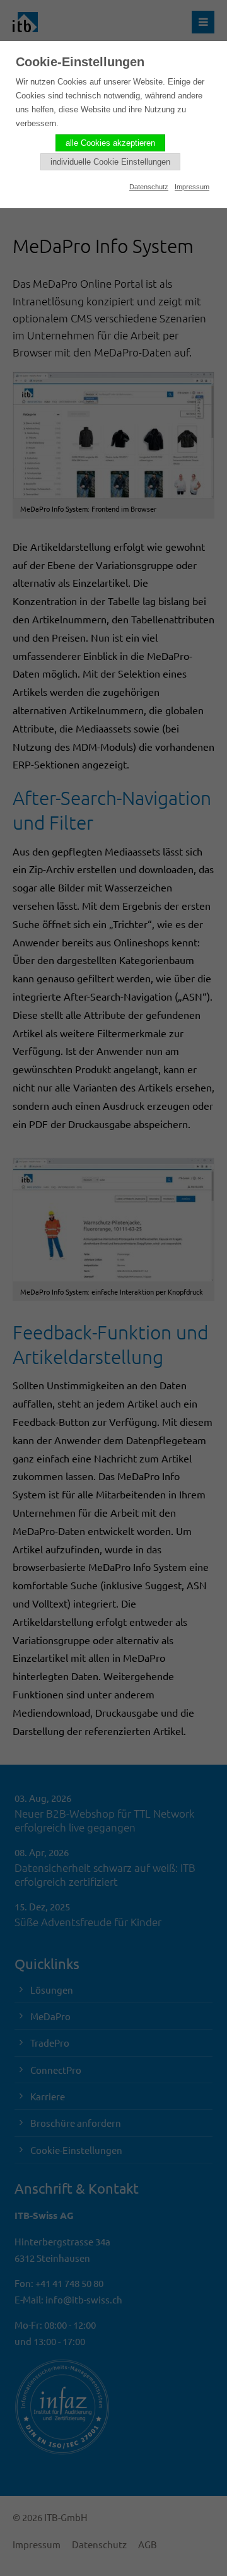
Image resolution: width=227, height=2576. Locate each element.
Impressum (192, 187)
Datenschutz (149, 187)
